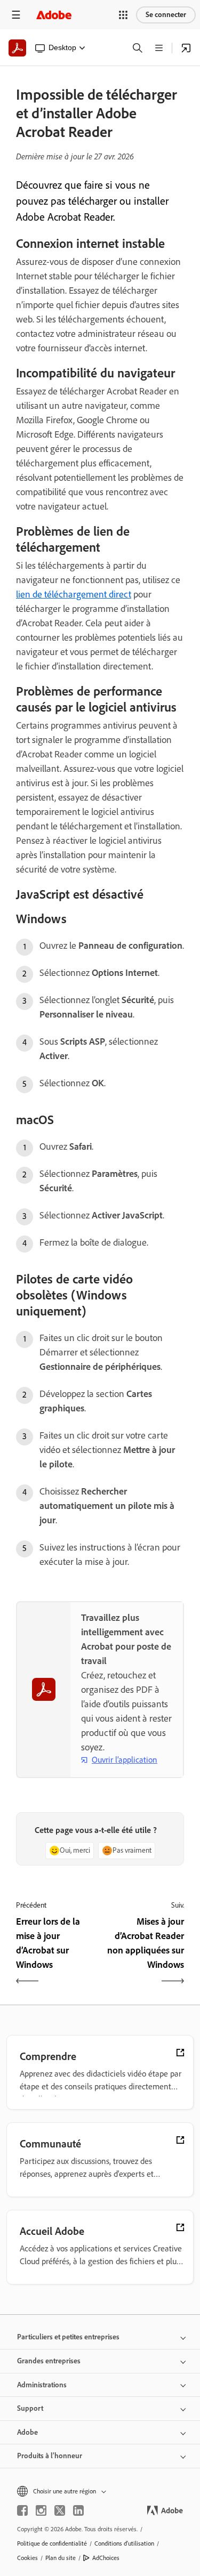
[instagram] (41, 2510)
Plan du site (61, 2558)
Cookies (27, 2558)
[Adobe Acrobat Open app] (186, 48)
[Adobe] (54, 15)
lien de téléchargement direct (74, 594)
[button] (123, 15)
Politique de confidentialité (52, 2543)
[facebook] (22, 2510)
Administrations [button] (42, 2385)
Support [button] (30, 2408)
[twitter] (60, 2510)
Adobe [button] (27, 2432)
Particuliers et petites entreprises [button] (68, 2337)
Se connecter (166, 15)
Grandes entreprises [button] (49, 2361)
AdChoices (106, 2558)
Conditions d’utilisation (124, 2543)
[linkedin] (78, 2510)
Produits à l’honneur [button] (50, 2456)
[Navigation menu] (16, 15)
